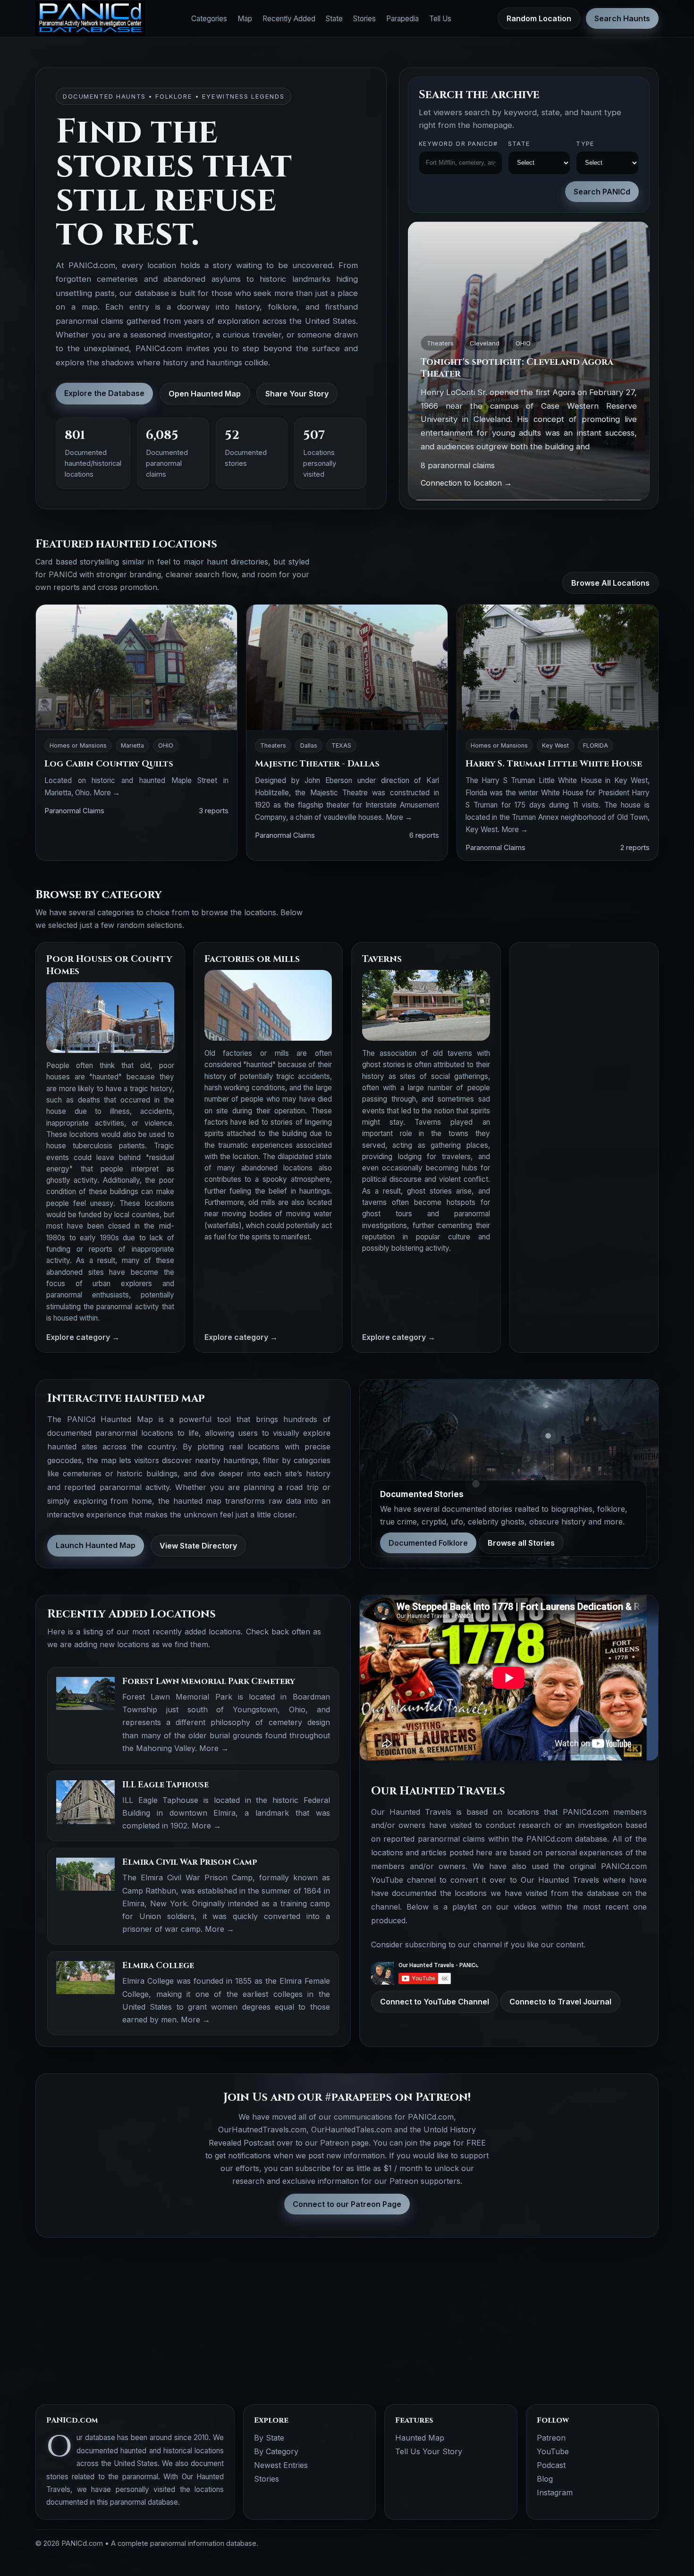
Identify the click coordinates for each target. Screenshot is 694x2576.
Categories (209, 19)
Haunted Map (420, 2438)
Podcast (551, 2465)
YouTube (553, 2451)
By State (269, 2438)
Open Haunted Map (205, 394)
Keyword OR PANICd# (458, 144)
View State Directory (198, 1546)
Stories (364, 19)
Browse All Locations (610, 583)
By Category (276, 2451)
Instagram (555, 2492)
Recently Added (289, 19)
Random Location (539, 18)
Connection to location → (466, 483)
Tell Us (440, 19)
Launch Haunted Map (96, 1545)
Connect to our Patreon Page (347, 2204)
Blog (545, 2479)
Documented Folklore (428, 1543)
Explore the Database (104, 393)
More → (107, 793)
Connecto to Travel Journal (560, 2002)
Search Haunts (622, 18)
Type (585, 144)
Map (245, 19)
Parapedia (402, 19)
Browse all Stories (521, 1543)
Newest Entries (281, 2465)
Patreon (551, 2438)
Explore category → (83, 1337)
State (334, 19)
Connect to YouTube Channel (435, 2002)
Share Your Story (297, 394)
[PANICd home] (90, 19)
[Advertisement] (584, 1094)
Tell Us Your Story (429, 2451)
